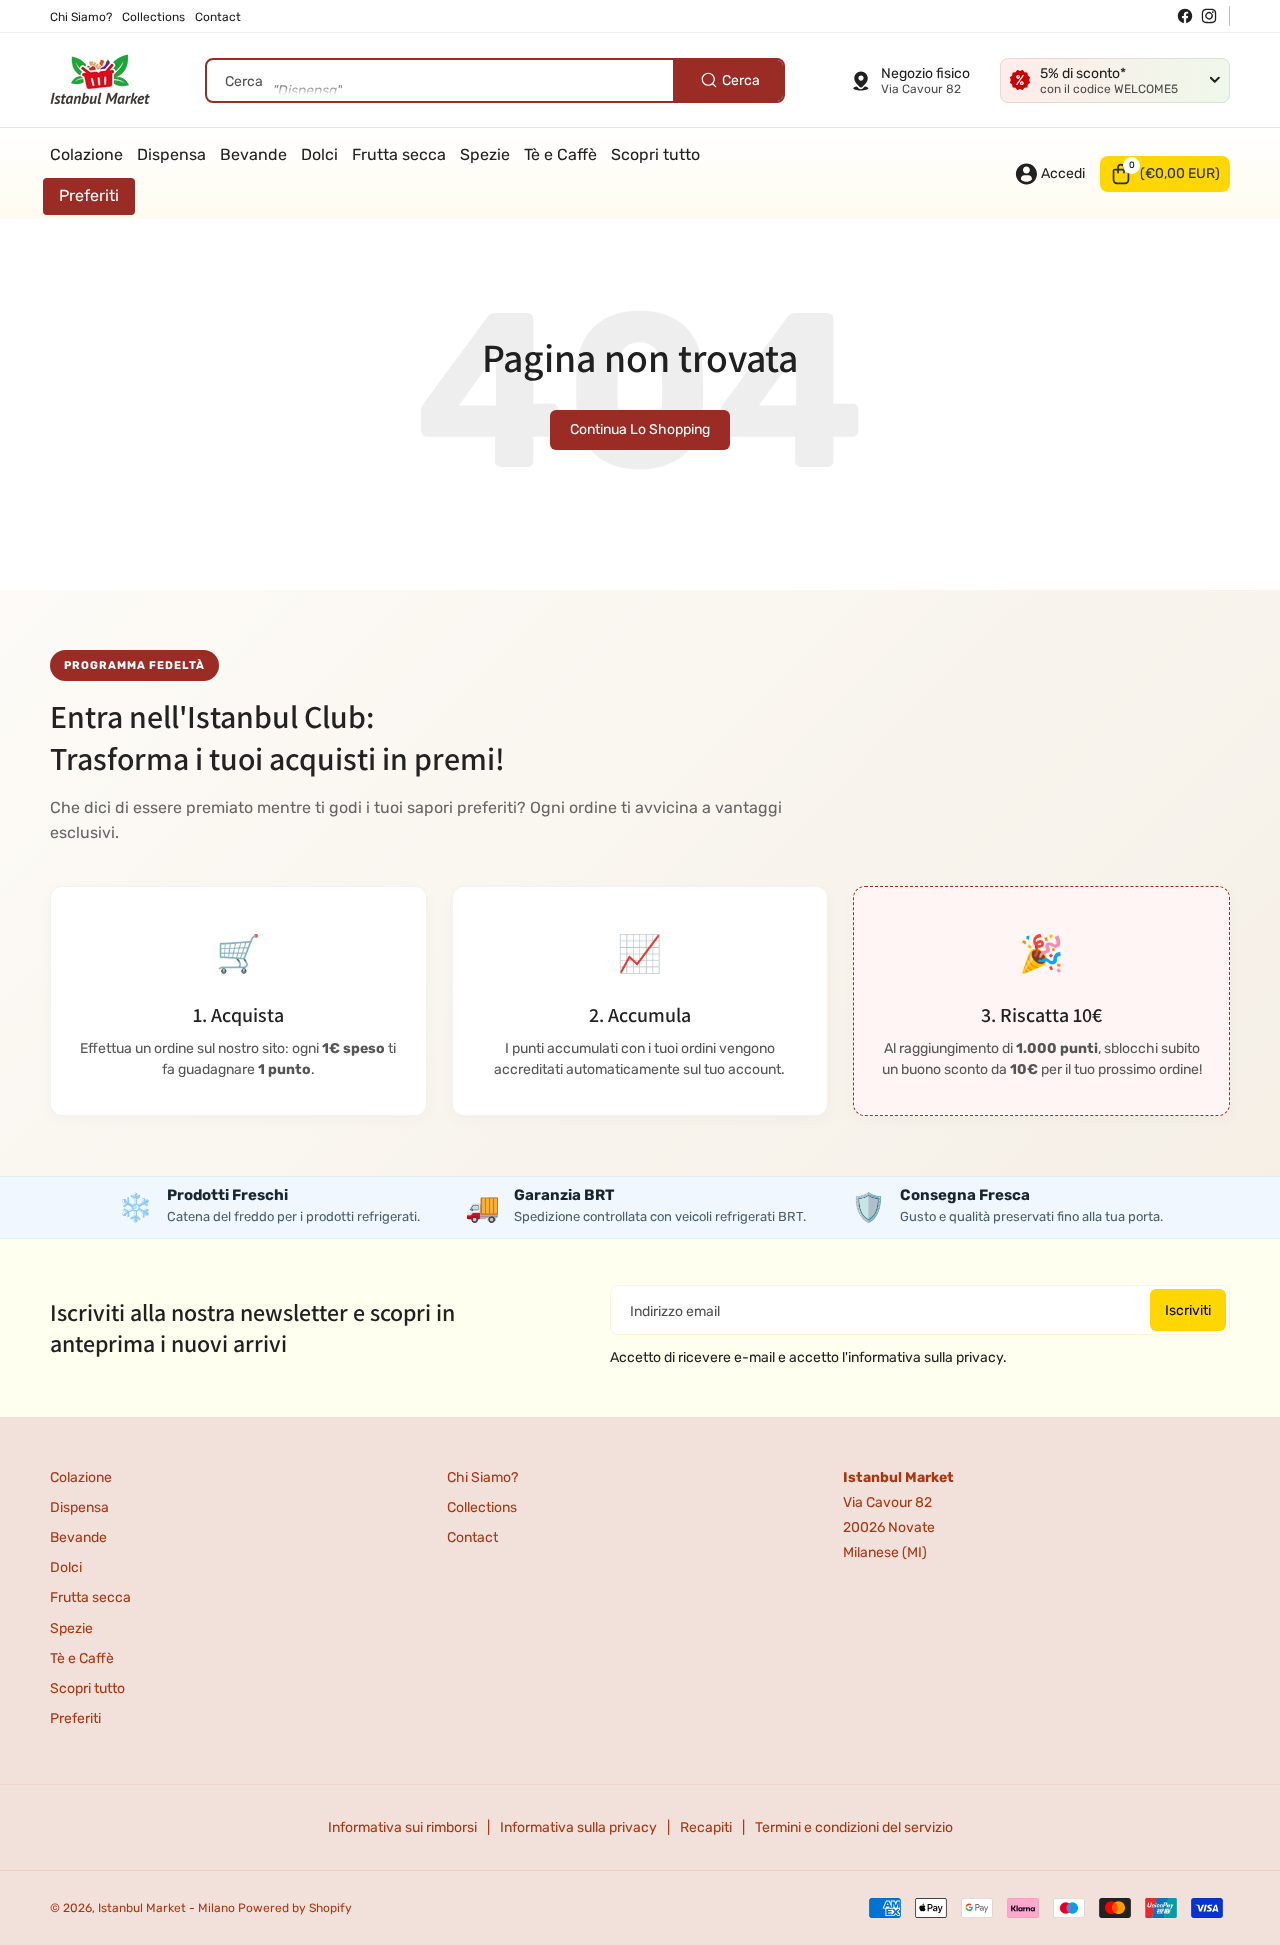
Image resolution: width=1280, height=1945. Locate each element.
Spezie (71, 1628)
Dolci (66, 1567)
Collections (482, 1507)
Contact (472, 1537)
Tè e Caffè (82, 1658)
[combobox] (495, 80)
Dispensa (79, 1507)
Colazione (81, 1477)
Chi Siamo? (482, 1477)
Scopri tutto (87, 1688)
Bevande (78, 1537)
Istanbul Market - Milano (166, 1908)
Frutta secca (90, 1597)
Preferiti (75, 1718)
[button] (1165, 174)
